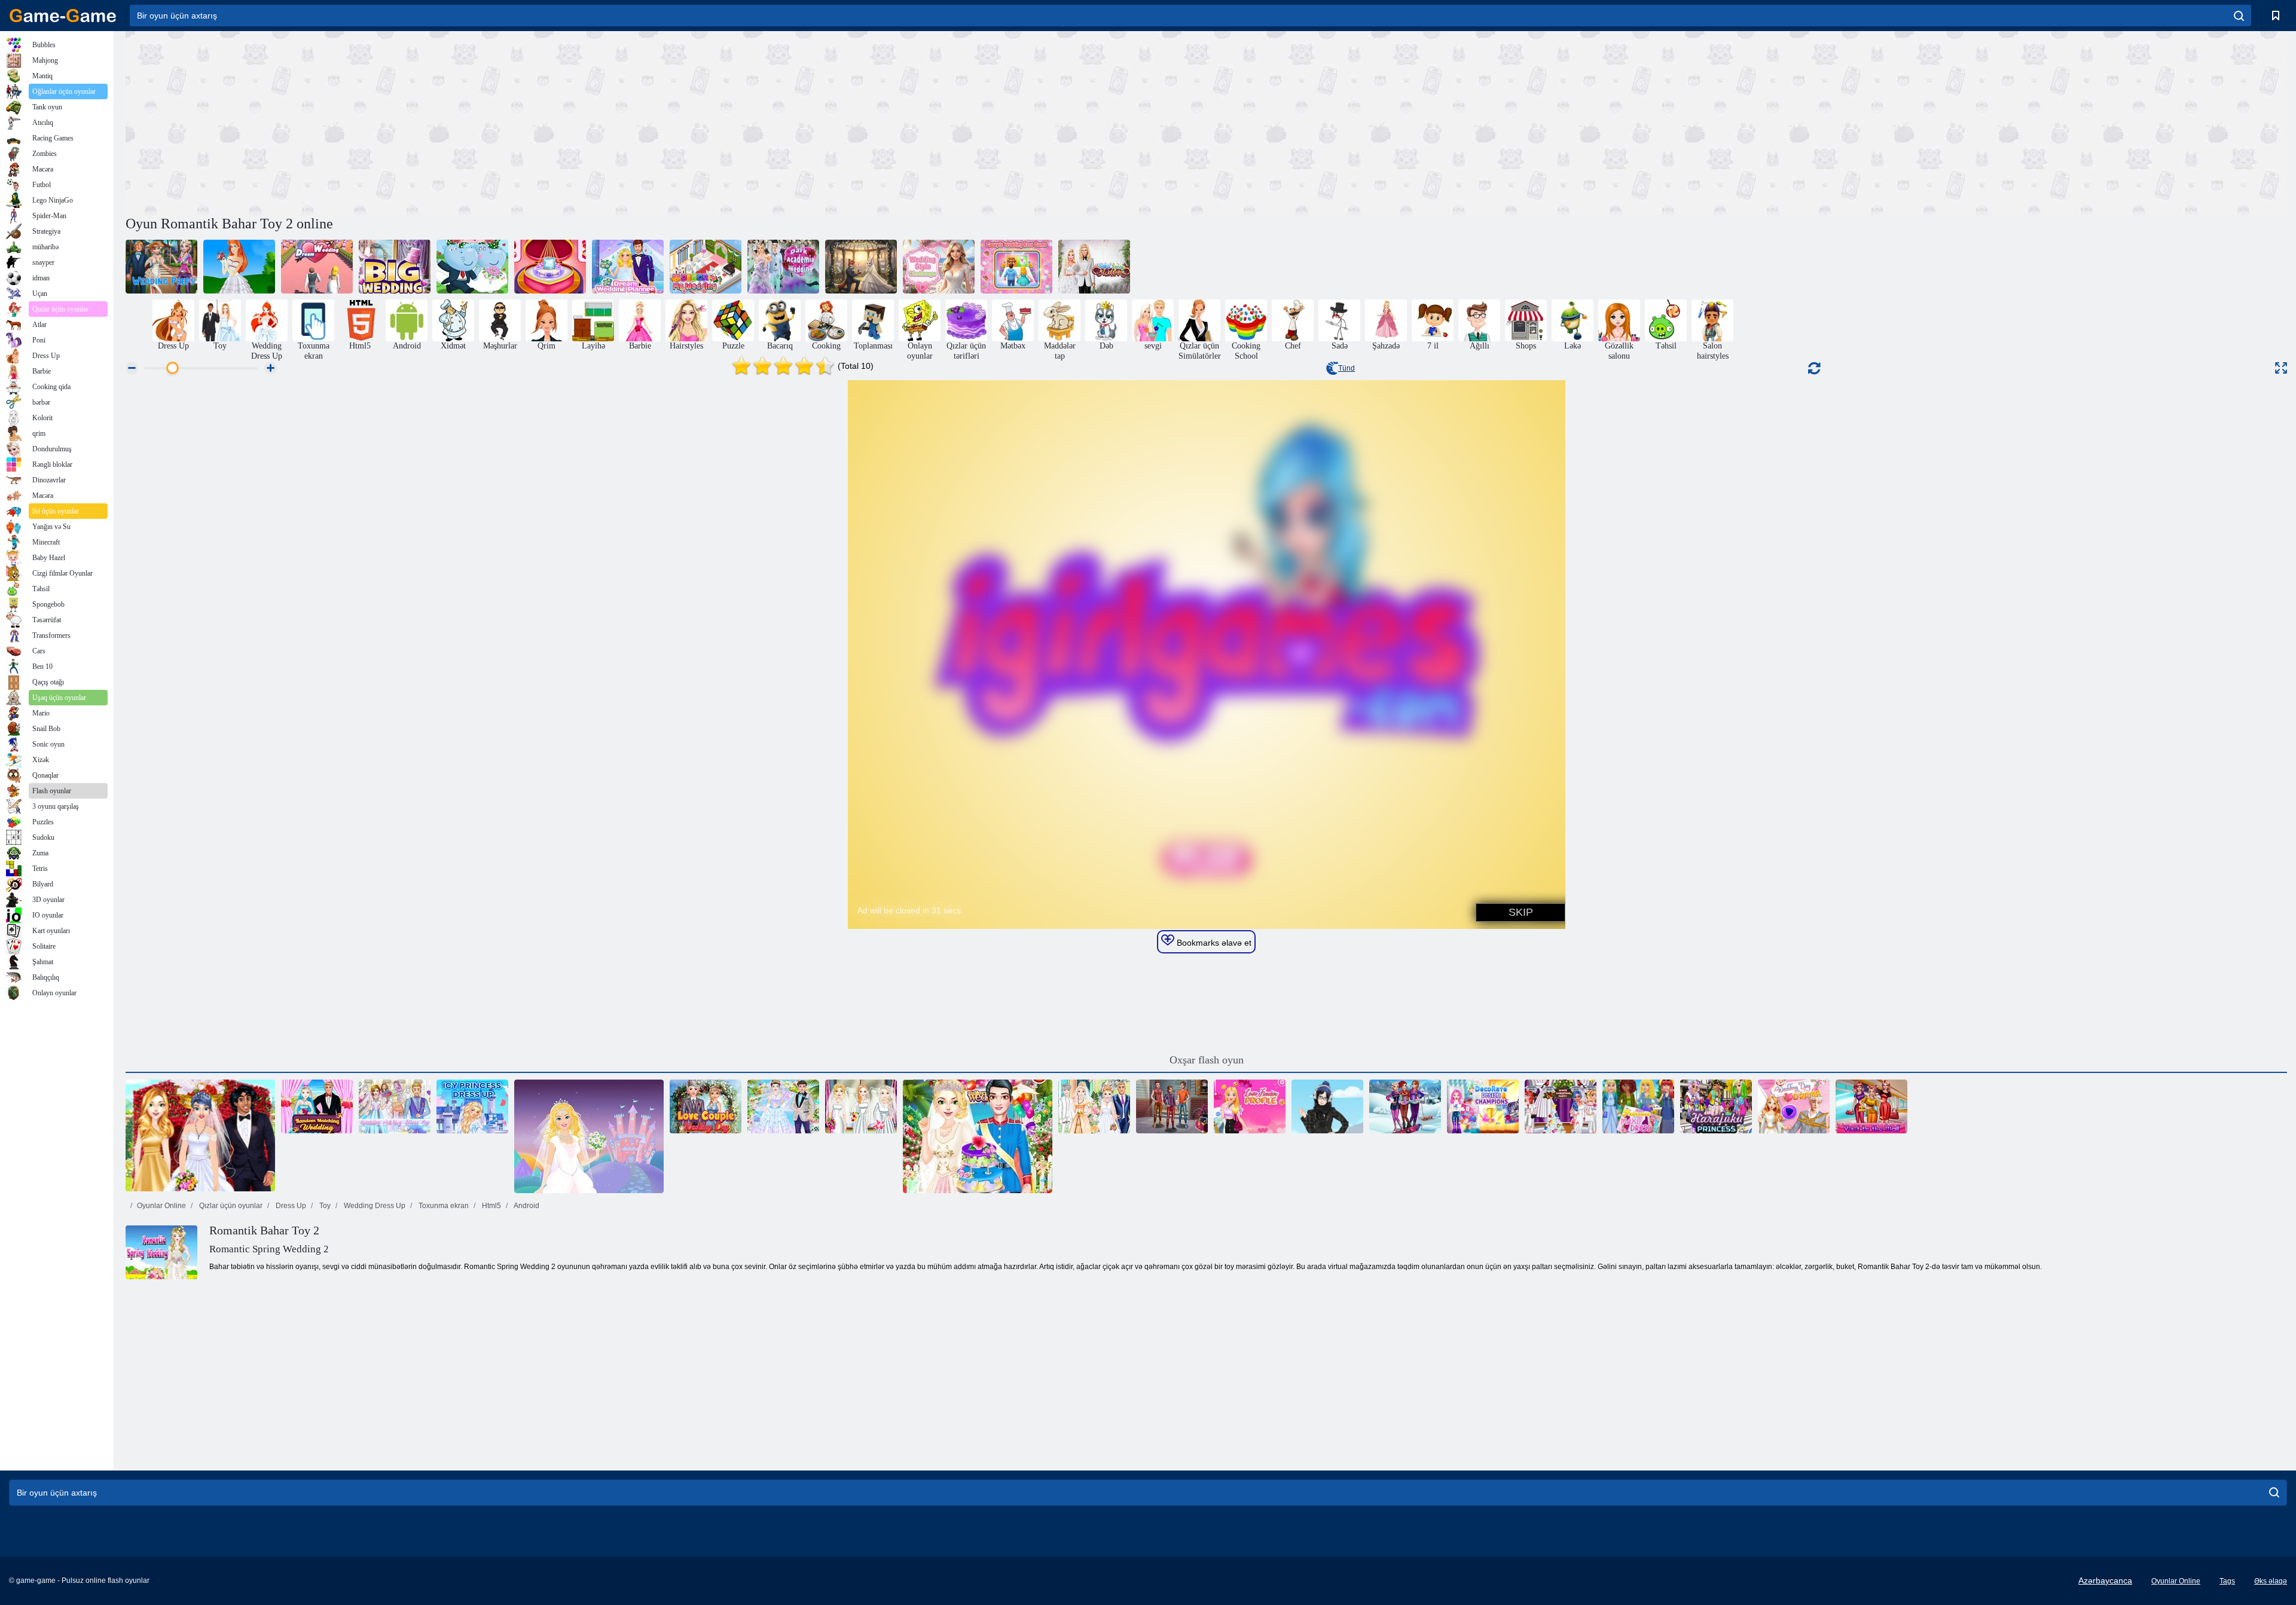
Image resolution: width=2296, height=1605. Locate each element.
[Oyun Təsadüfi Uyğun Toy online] (317, 1106)
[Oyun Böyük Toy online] (395, 267)
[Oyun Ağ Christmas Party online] (1561, 1106)
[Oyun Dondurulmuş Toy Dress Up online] (783, 1106)
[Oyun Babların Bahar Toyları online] (1094, 267)
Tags (2227, 1581)
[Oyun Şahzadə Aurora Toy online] (239, 267)
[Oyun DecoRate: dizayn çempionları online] (1483, 1106)
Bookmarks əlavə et (1213, 943)
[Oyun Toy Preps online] (161, 267)
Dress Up (290, 1206)
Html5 (491, 1206)
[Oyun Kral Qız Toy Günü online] (978, 1136)
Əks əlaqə (2271, 1581)
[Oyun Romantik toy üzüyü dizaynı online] (550, 267)
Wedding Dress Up (374, 1206)
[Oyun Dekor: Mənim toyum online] (706, 267)
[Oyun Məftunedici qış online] (1327, 1106)
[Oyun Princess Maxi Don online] (1638, 1106)
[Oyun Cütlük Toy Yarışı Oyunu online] (1016, 267)
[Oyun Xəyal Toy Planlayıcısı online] (628, 267)
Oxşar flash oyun (1207, 1060)
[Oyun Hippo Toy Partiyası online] (472, 267)
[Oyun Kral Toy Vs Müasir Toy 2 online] (1094, 1106)
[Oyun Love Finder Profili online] (1250, 1106)
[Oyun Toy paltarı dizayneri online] (200, 1136)
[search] (2239, 16)
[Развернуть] (2281, 368)
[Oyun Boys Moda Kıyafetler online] (1172, 1106)
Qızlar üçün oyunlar (230, 1206)
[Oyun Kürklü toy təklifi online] (861, 267)
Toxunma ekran (443, 1206)
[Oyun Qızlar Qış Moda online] (1405, 1106)
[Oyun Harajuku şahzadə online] (1716, 1106)
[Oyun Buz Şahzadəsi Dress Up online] (472, 1106)
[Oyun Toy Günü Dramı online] (1794, 1106)
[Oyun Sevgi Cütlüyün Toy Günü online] (706, 1106)
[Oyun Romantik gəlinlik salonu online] (861, 1106)
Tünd (1347, 368)
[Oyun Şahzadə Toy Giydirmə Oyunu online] (589, 1136)
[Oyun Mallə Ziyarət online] (1871, 1106)
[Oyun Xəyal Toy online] (317, 267)
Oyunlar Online (161, 1206)
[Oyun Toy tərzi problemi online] (939, 267)
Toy (324, 1206)
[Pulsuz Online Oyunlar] (63, 16)
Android (526, 1206)
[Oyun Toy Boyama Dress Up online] (395, 1106)
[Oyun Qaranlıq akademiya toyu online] (783, 267)
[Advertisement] (666, 121)
